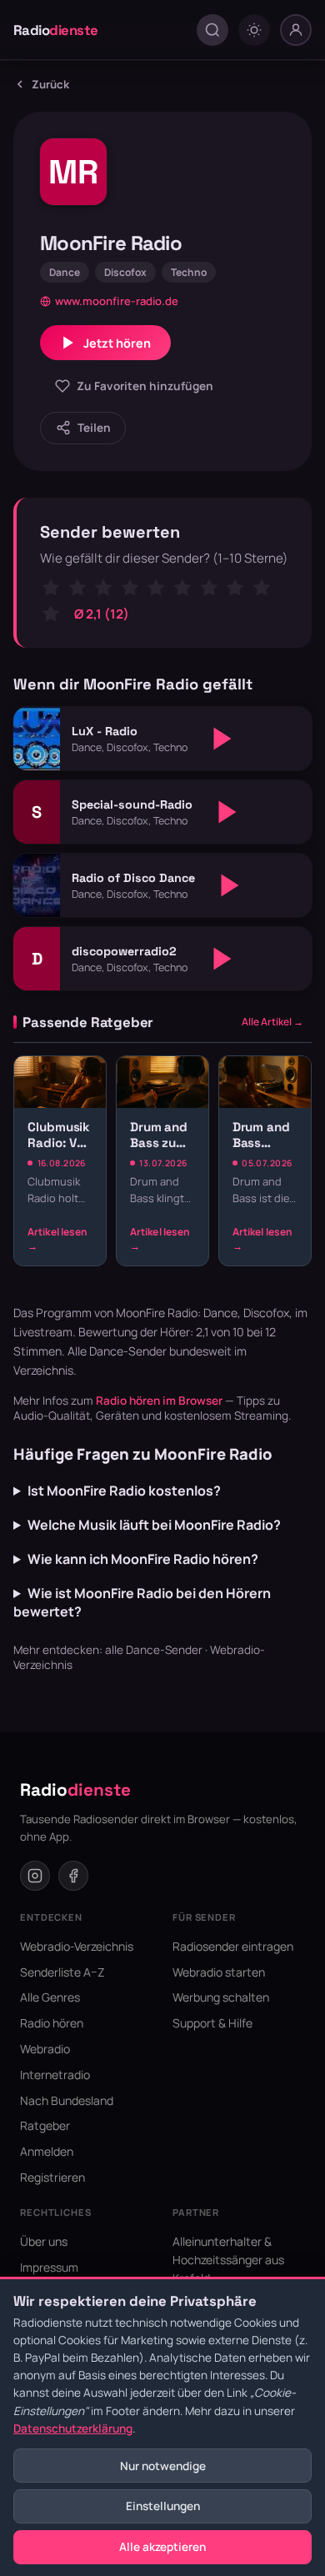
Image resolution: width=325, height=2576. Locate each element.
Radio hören (52, 2023)
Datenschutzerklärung (73, 2428)
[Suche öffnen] (212, 30)
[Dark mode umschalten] (254, 30)
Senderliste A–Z (62, 1972)
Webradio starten (219, 1972)
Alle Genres (50, 1997)
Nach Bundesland (67, 2100)
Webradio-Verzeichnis (77, 1946)
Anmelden (47, 2151)
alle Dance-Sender (154, 1650)
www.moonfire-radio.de (117, 301)
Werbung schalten (221, 1997)
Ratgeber (45, 2125)
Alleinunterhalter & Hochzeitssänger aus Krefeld (228, 2260)
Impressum (49, 2267)
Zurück (50, 84)
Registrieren (52, 2177)
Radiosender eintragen (233, 1946)
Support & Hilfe (212, 2023)
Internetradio (55, 2075)
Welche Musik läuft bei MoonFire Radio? (154, 1525)
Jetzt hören (117, 343)
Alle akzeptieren (162, 2547)
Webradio (45, 2049)
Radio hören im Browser (159, 1401)
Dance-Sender (128, 1351)
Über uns (44, 2241)
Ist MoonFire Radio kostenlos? (124, 1491)
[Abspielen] (222, 739)
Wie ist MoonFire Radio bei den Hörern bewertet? (142, 1602)
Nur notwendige (163, 2466)
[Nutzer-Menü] (296, 30)
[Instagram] (35, 1876)
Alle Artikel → (272, 1022)
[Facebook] (73, 1876)
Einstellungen (163, 2506)
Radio (56, 30)
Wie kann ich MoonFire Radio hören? (143, 1559)
